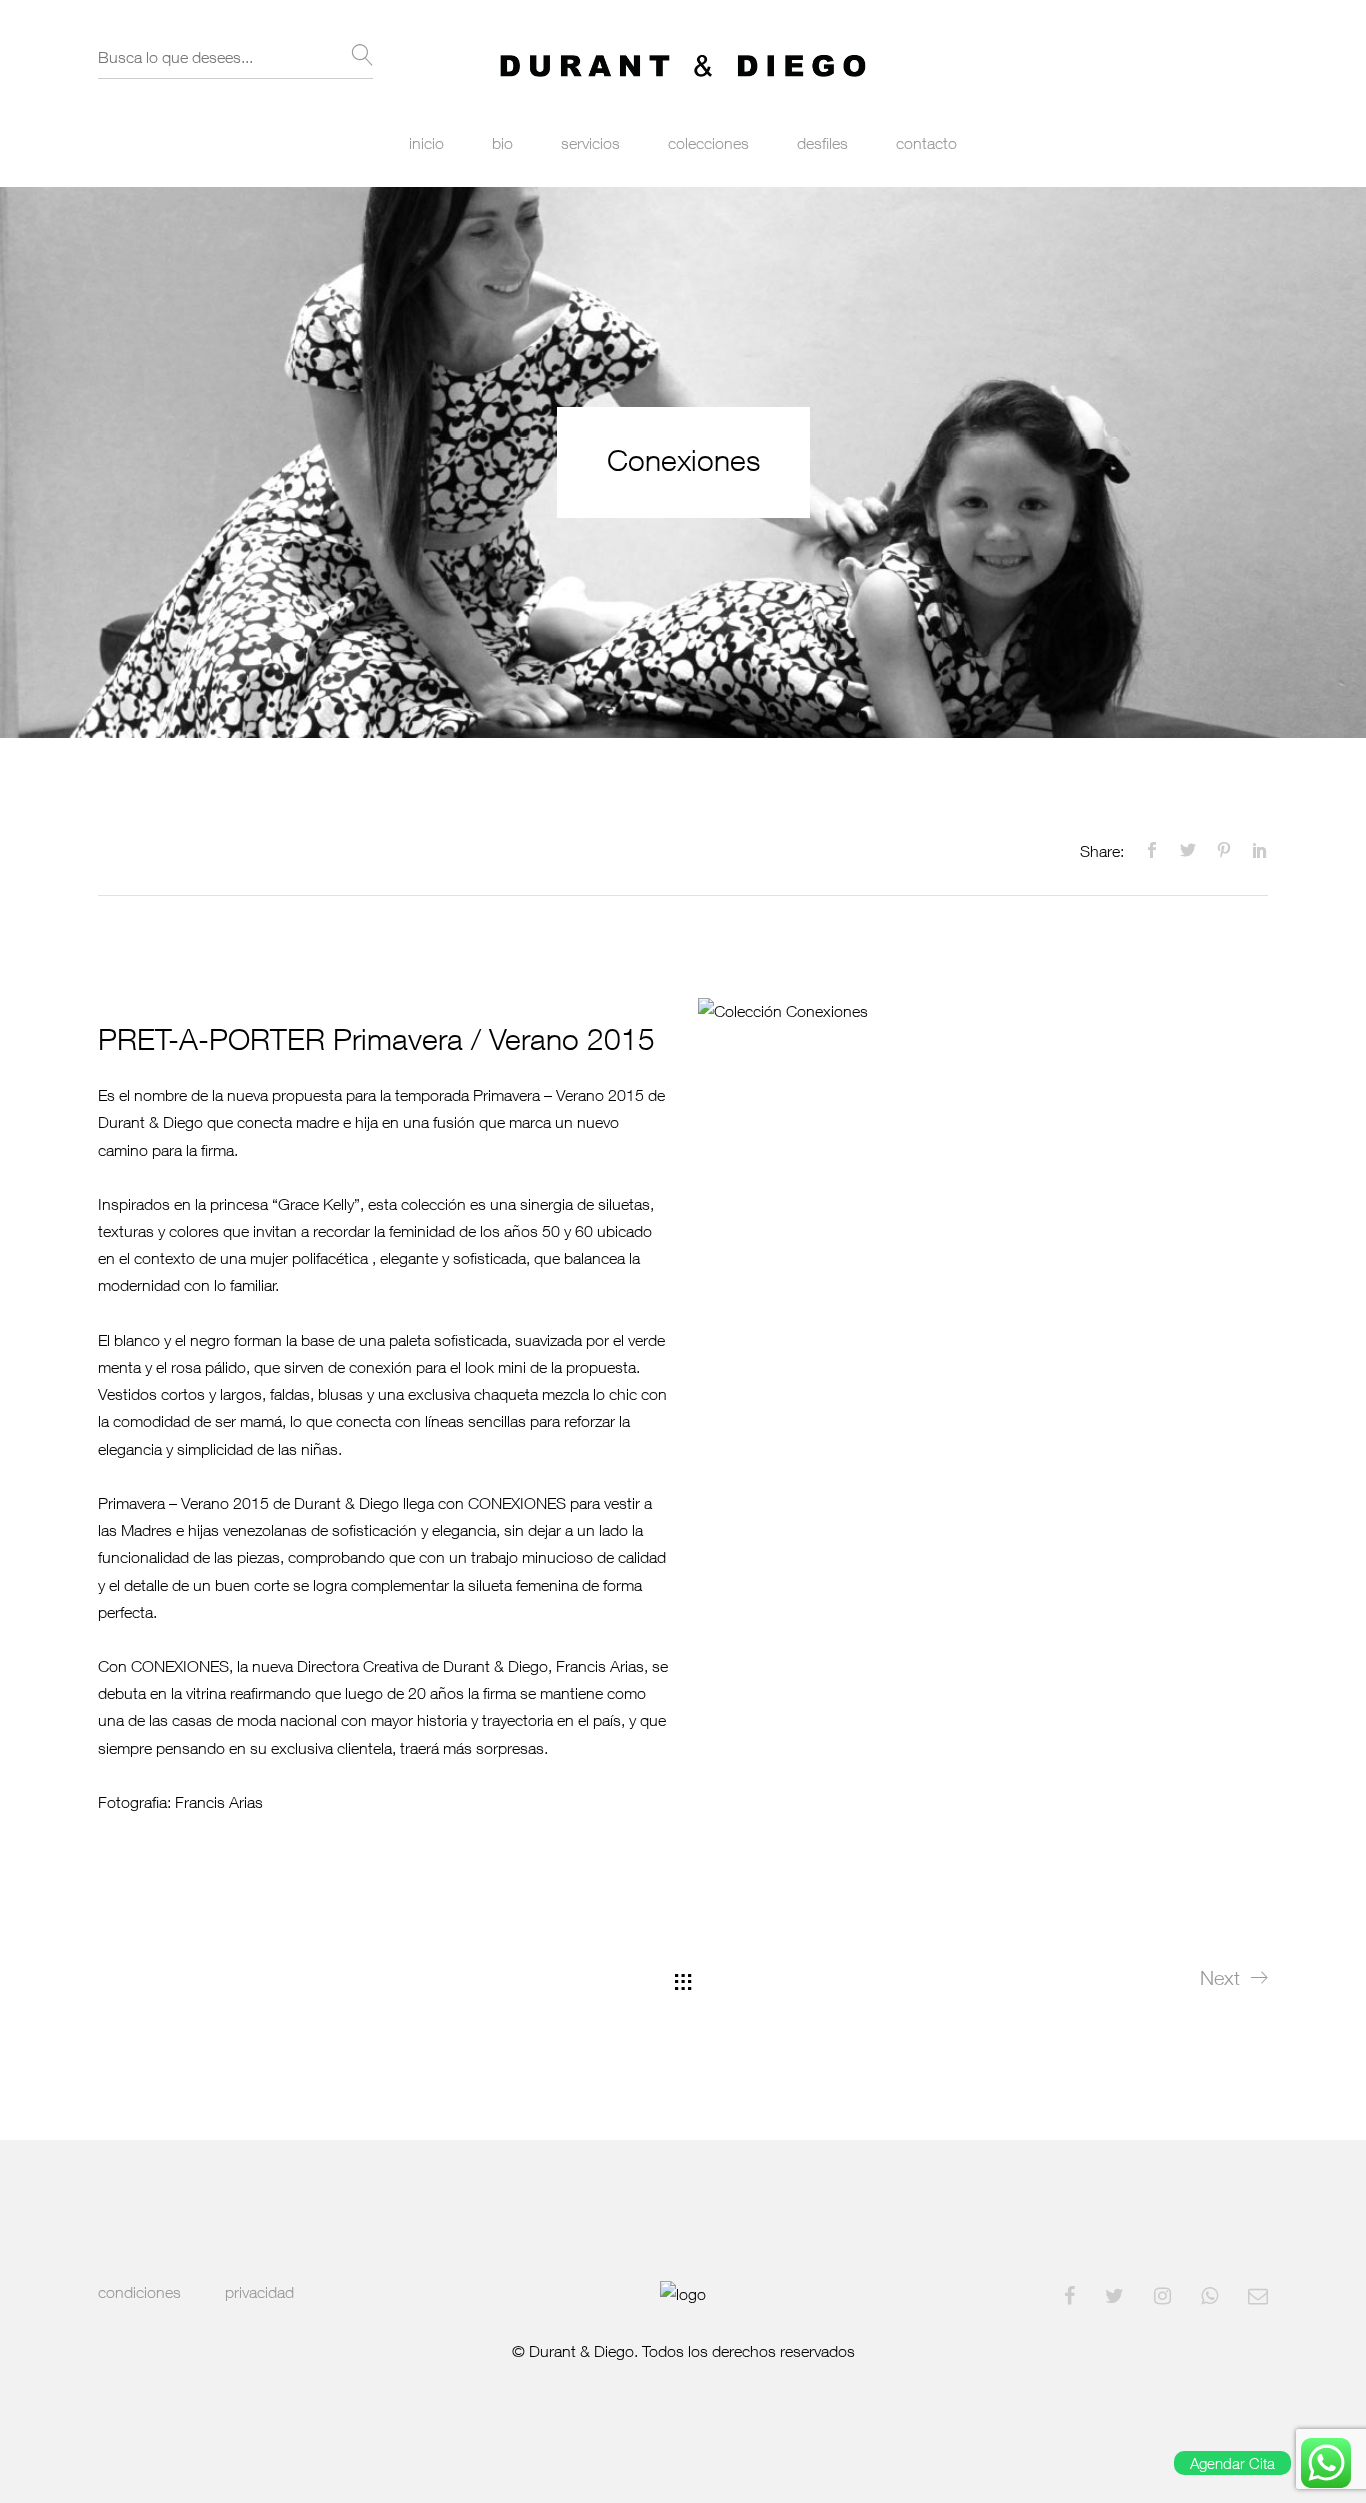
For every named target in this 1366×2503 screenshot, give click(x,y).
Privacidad (259, 2292)
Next (1220, 1977)
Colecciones (708, 143)
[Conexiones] (1147, 851)
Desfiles (822, 143)
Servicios (590, 143)
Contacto (926, 143)
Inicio (426, 143)
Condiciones (139, 2292)
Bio (502, 143)
